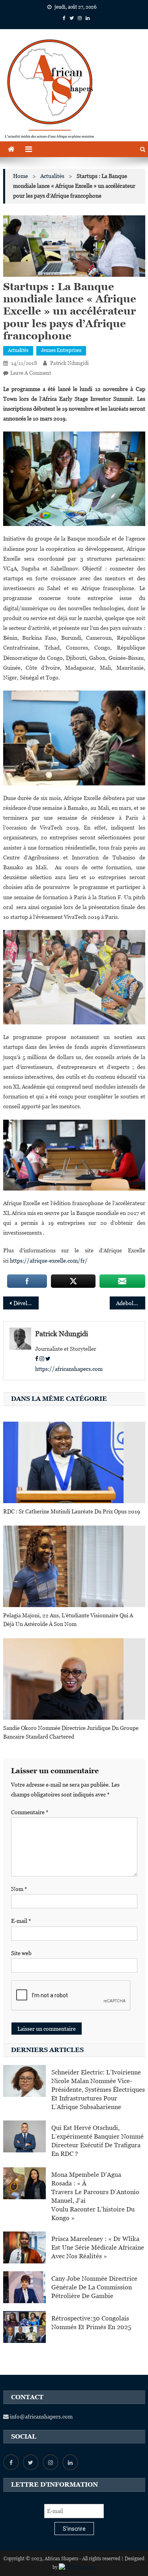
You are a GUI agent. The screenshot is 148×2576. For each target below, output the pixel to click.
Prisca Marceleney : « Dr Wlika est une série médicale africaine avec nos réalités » (98, 2247)
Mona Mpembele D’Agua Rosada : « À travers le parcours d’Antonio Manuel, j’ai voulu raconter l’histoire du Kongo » (95, 2196)
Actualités (18, 350)
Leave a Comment (31, 373)
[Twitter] (48, 1359)
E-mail (21, 1921)
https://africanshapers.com (69, 1369)
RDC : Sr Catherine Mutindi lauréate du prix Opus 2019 (72, 1511)
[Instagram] (42, 1359)
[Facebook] (37, 1359)
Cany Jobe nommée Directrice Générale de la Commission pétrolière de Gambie (94, 2287)
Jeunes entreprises (61, 350)
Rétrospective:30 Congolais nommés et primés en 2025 (91, 2323)
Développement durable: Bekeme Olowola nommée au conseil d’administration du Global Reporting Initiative (26, 1303)
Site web (21, 1953)
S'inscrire (74, 2529)
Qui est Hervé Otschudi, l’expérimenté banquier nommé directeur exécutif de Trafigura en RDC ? (97, 2141)
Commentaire (30, 1812)
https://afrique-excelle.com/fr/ (49, 1261)
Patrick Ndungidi (69, 363)
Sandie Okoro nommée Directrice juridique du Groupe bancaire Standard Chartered (71, 1732)
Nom (19, 1889)
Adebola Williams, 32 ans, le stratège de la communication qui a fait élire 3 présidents (131, 1303)
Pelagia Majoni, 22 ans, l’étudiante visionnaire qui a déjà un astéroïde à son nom (68, 1620)
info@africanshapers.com (41, 2417)
